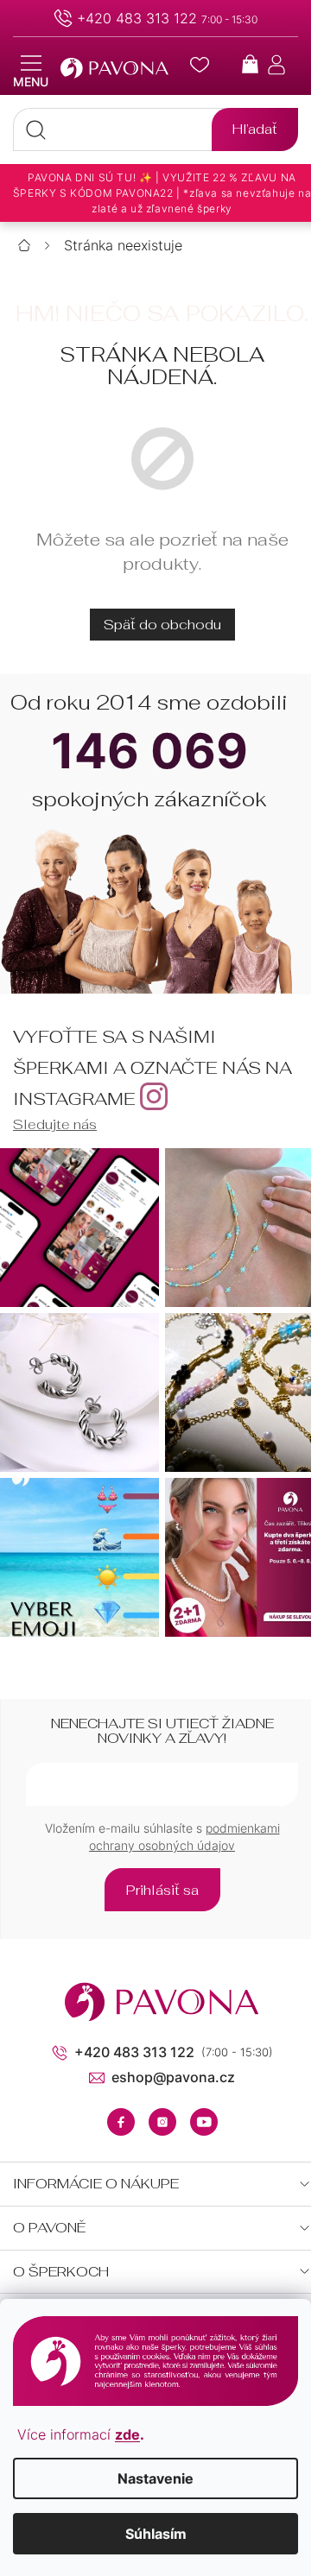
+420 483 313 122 (137, 18)
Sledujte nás (55, 1124)
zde (127, 2434)
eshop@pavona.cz (173, 2077)
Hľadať (255, 129)
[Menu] (31, 72)
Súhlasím (156, 2534)
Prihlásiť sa (162, 1890)
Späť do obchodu (162, 625)
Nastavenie (156, 2478)
